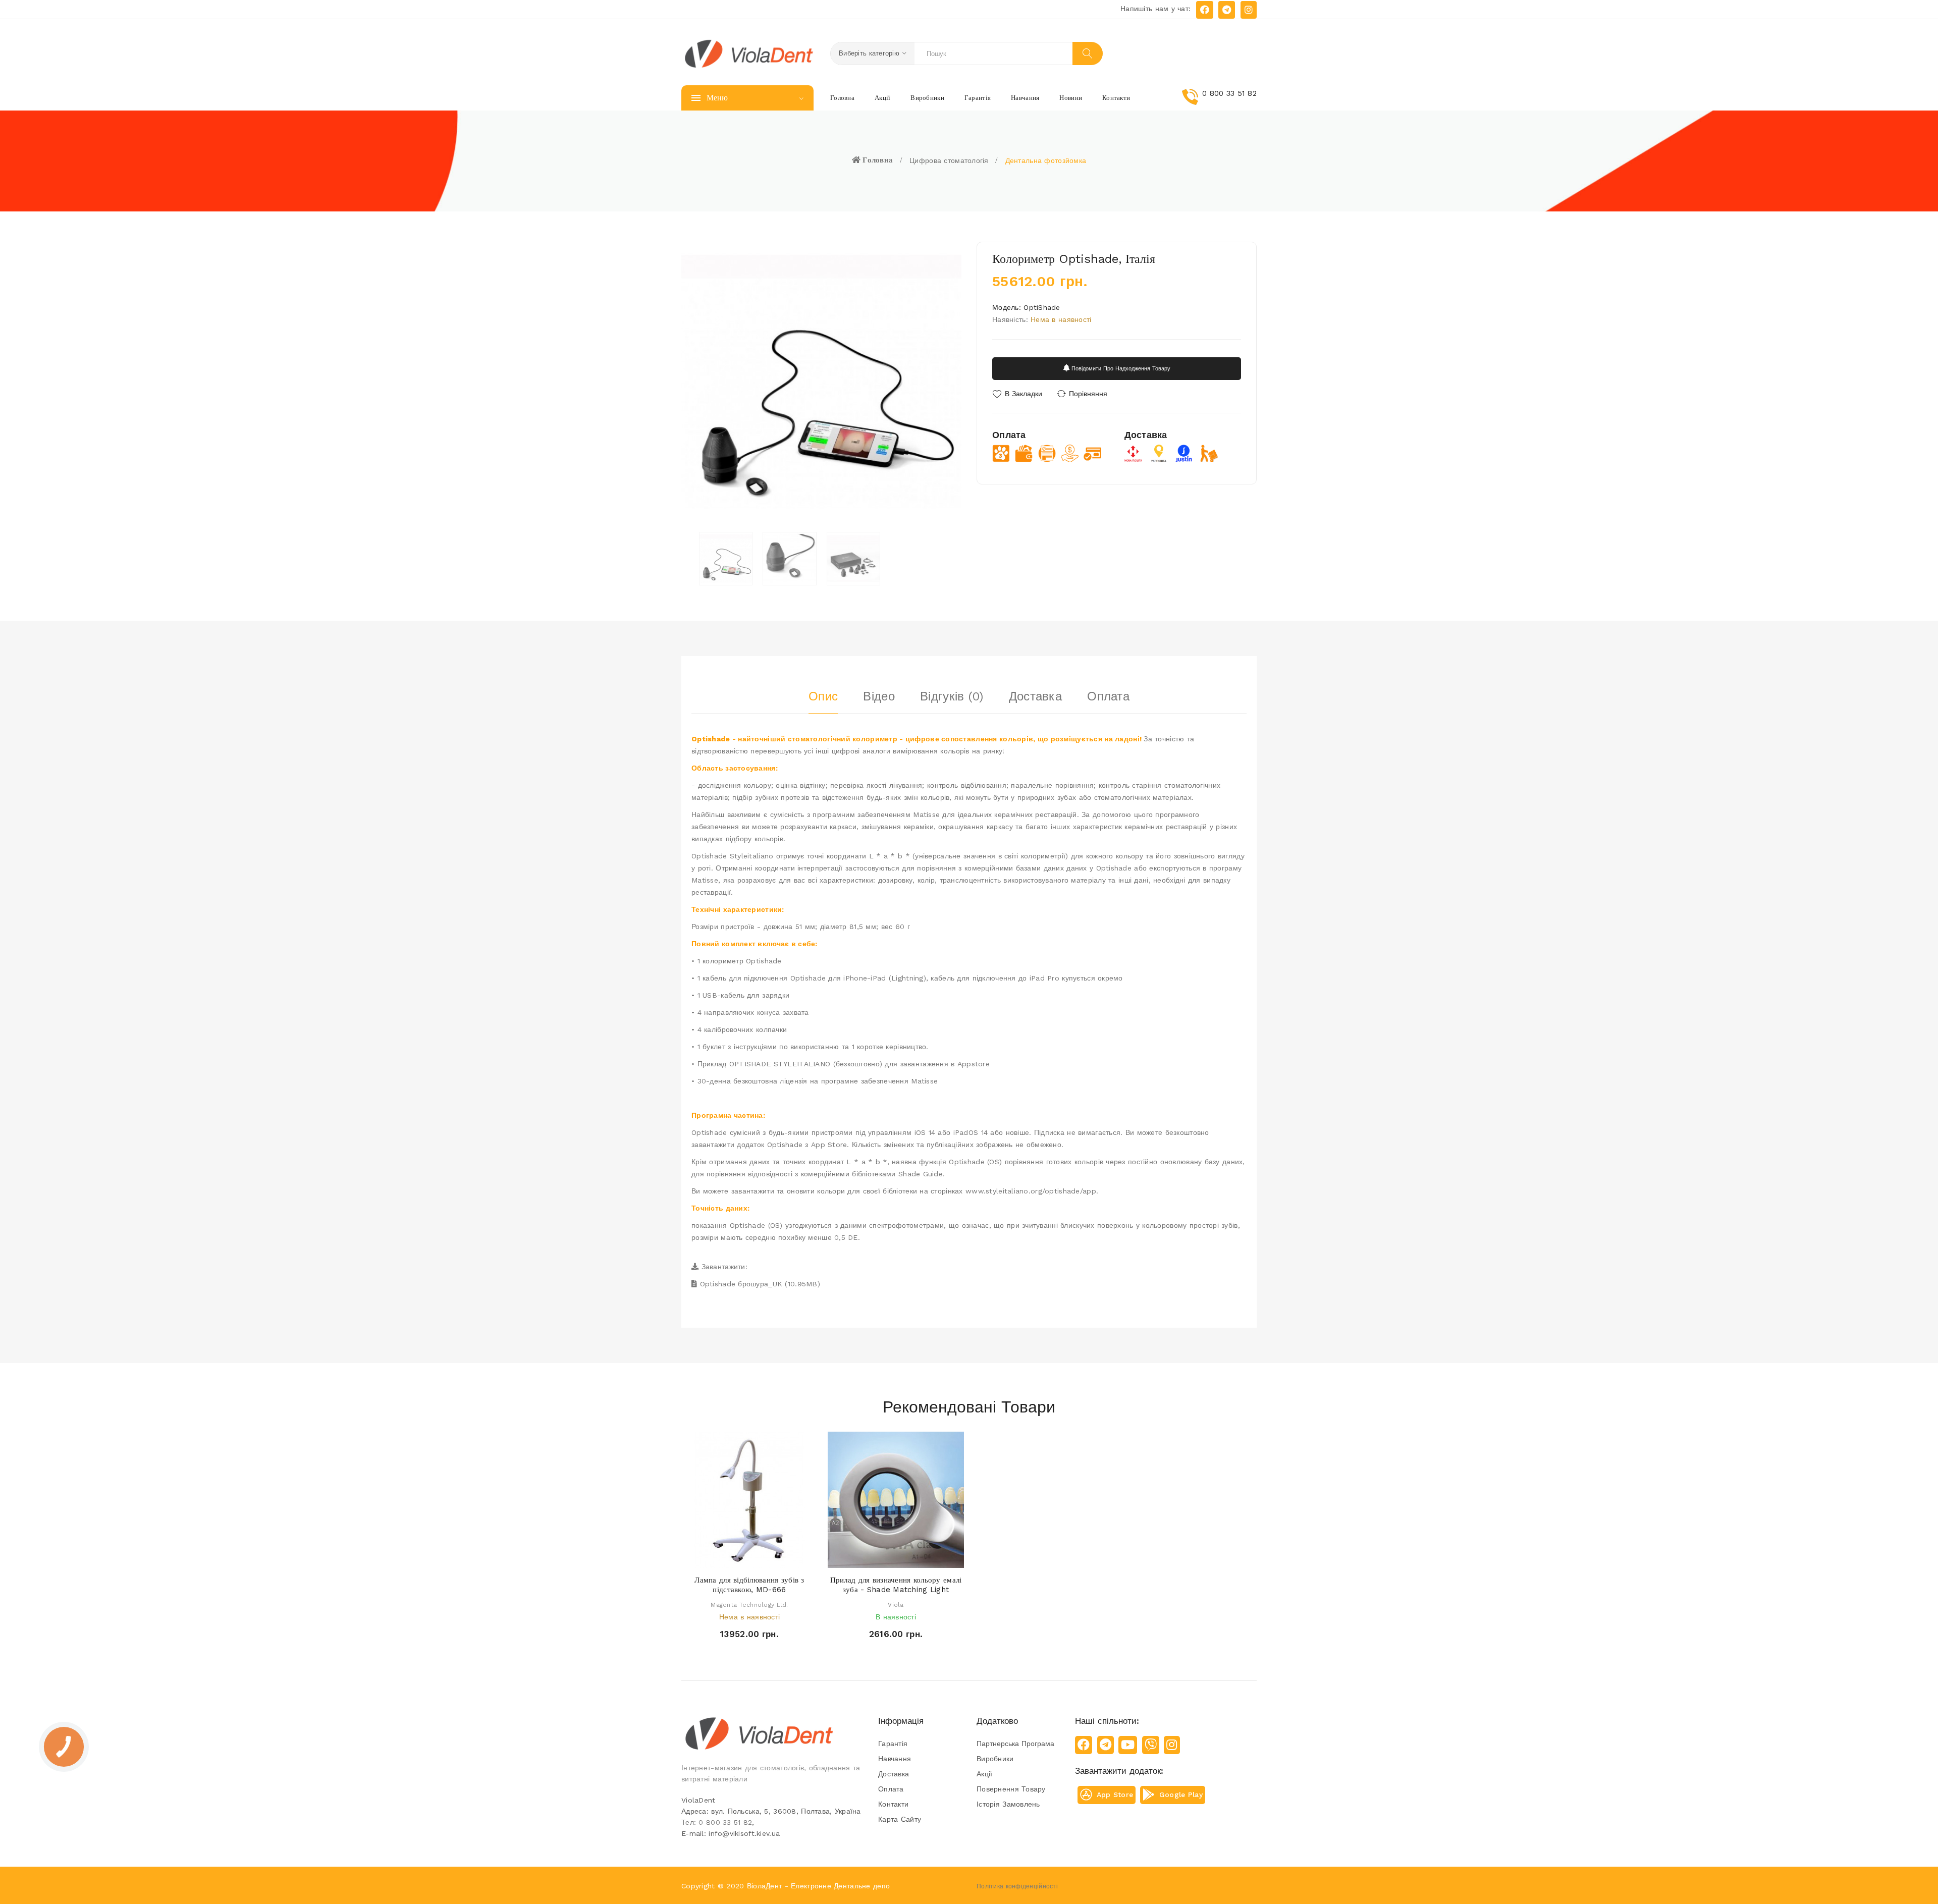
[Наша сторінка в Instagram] (1172, 1745)
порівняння (1088, 394)
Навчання (895, 1759)
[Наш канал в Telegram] (1106, 1745)
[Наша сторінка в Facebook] (1084, 1745)
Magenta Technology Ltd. (749, 1605)
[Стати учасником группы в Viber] (1151, 1745)
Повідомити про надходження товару (1120, 369)
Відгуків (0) (952, 696)
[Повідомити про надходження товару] (720, 1558)
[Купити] (867, 1558)
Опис (823, 696)
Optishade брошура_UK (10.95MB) (760, 1284)
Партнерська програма (1015, 1744)
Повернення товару (1011, 1789)
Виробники (995, 1759)
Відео (879, 696)
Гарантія (893, 1744)
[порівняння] (778, 1558)
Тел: (717, 1822)
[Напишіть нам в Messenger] (1205, 10)
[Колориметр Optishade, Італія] (726, 559)
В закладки (1024, 394)
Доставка (1035, 696)
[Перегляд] (740, 1558)
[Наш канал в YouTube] (1128, 1745)
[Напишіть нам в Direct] (1249, 10)
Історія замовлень (1008, 1804)
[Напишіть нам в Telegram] (1227, 10)
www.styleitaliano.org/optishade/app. (1032, 1191)
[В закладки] (759, 1558)
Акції (984, 1774)
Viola (896, 1605)
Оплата (1108, 696)
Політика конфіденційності (1017, 1886)
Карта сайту (900, 1819)
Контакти (893, 1804)
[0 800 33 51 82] (1219, 103)
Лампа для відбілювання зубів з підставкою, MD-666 (749, 1585)
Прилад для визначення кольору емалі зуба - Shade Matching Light (896, 1585)
